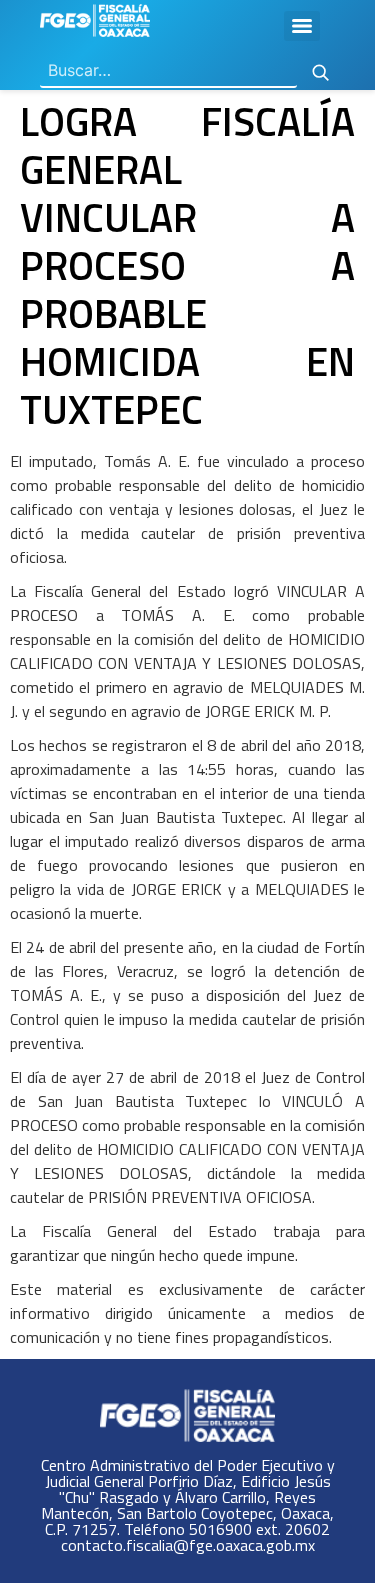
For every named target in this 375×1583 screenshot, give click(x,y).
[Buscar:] (168, 71)
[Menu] (302, 26)
